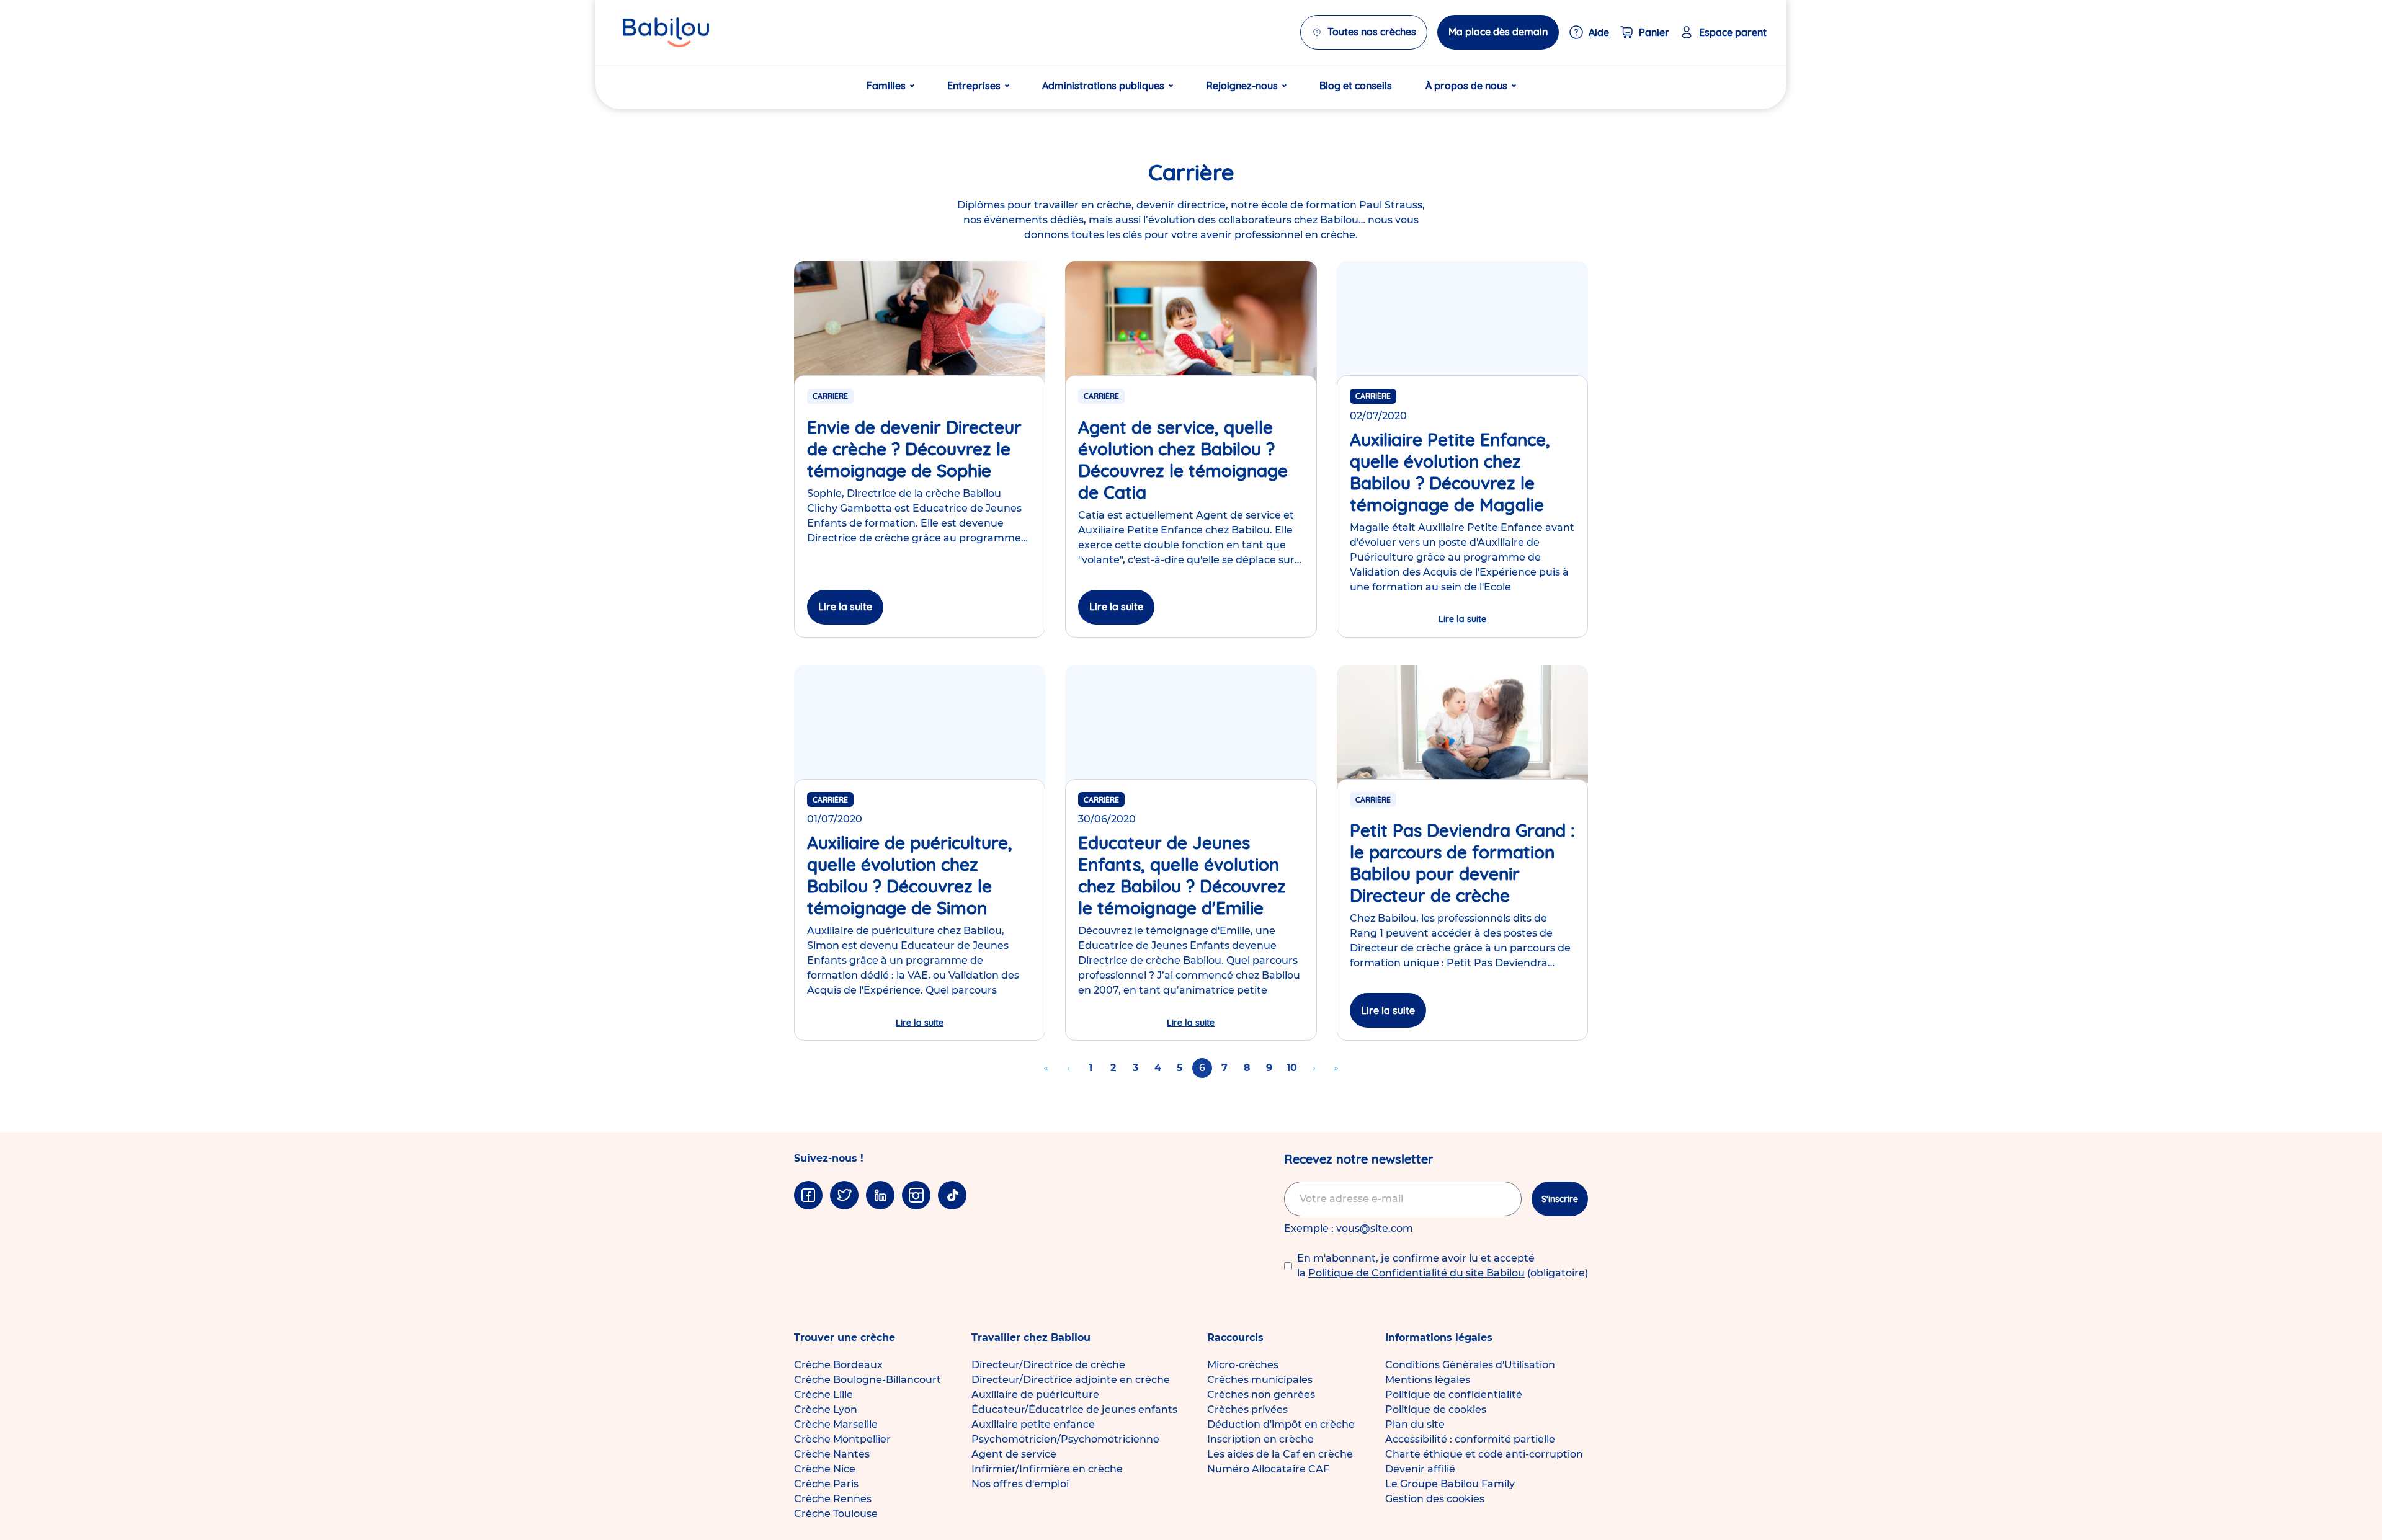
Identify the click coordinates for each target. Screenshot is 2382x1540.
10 (1294, 1068)
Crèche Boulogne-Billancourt (868, 1380)
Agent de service (1014, 1454)
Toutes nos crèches (1372, 32)
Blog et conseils (1356, 86)
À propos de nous (1466, 86)
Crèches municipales (1260, 1380)
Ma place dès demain (1498, 32)
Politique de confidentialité (1454, 1395)
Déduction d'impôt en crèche (1281, 1424)
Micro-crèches (1243, 1365)
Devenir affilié (1420, 1469)
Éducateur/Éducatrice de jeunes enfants (1074, 1409)
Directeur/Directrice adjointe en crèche (1071, 1380)
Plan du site (1415, 1424)
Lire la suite (845, 607)
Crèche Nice (825, 1469)
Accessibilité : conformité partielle (1470, 1439)
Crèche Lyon (826, 1409)
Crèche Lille (823, 1395)
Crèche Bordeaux (838, 1365)
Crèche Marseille (836, 1424)
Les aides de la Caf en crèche (1280, 1454)
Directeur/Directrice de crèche (1048, 1365)
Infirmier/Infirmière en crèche (1047, 1469)
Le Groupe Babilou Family (1450, 1484)
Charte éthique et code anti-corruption (1484, 1454)
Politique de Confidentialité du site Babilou (1416, 1273)
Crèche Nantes (832, 1454)
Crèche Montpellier (842, 1439)
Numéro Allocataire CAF (1268, 1469)
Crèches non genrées (1261, 1395)
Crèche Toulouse (836, 1514)
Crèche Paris (826, 1484)
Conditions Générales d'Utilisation (1470, 1365)
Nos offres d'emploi (1020, 1484)
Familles (886, 86)
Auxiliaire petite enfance (1033, 1424)
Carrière (830, 396)
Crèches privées (1247, 1409)
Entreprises (974, 86)
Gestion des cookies (1435, 1499)
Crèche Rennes (833, 1499)
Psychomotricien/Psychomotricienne (1065, 1439)
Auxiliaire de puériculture (1035, 1395)
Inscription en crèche (1260, 1439)
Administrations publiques (1103, 86)
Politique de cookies (1436, 1409)
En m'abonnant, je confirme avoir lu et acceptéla (1443, 1266)
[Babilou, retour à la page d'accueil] (666, 32)
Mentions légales (1428, 1380)
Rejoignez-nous (1242, 86)
